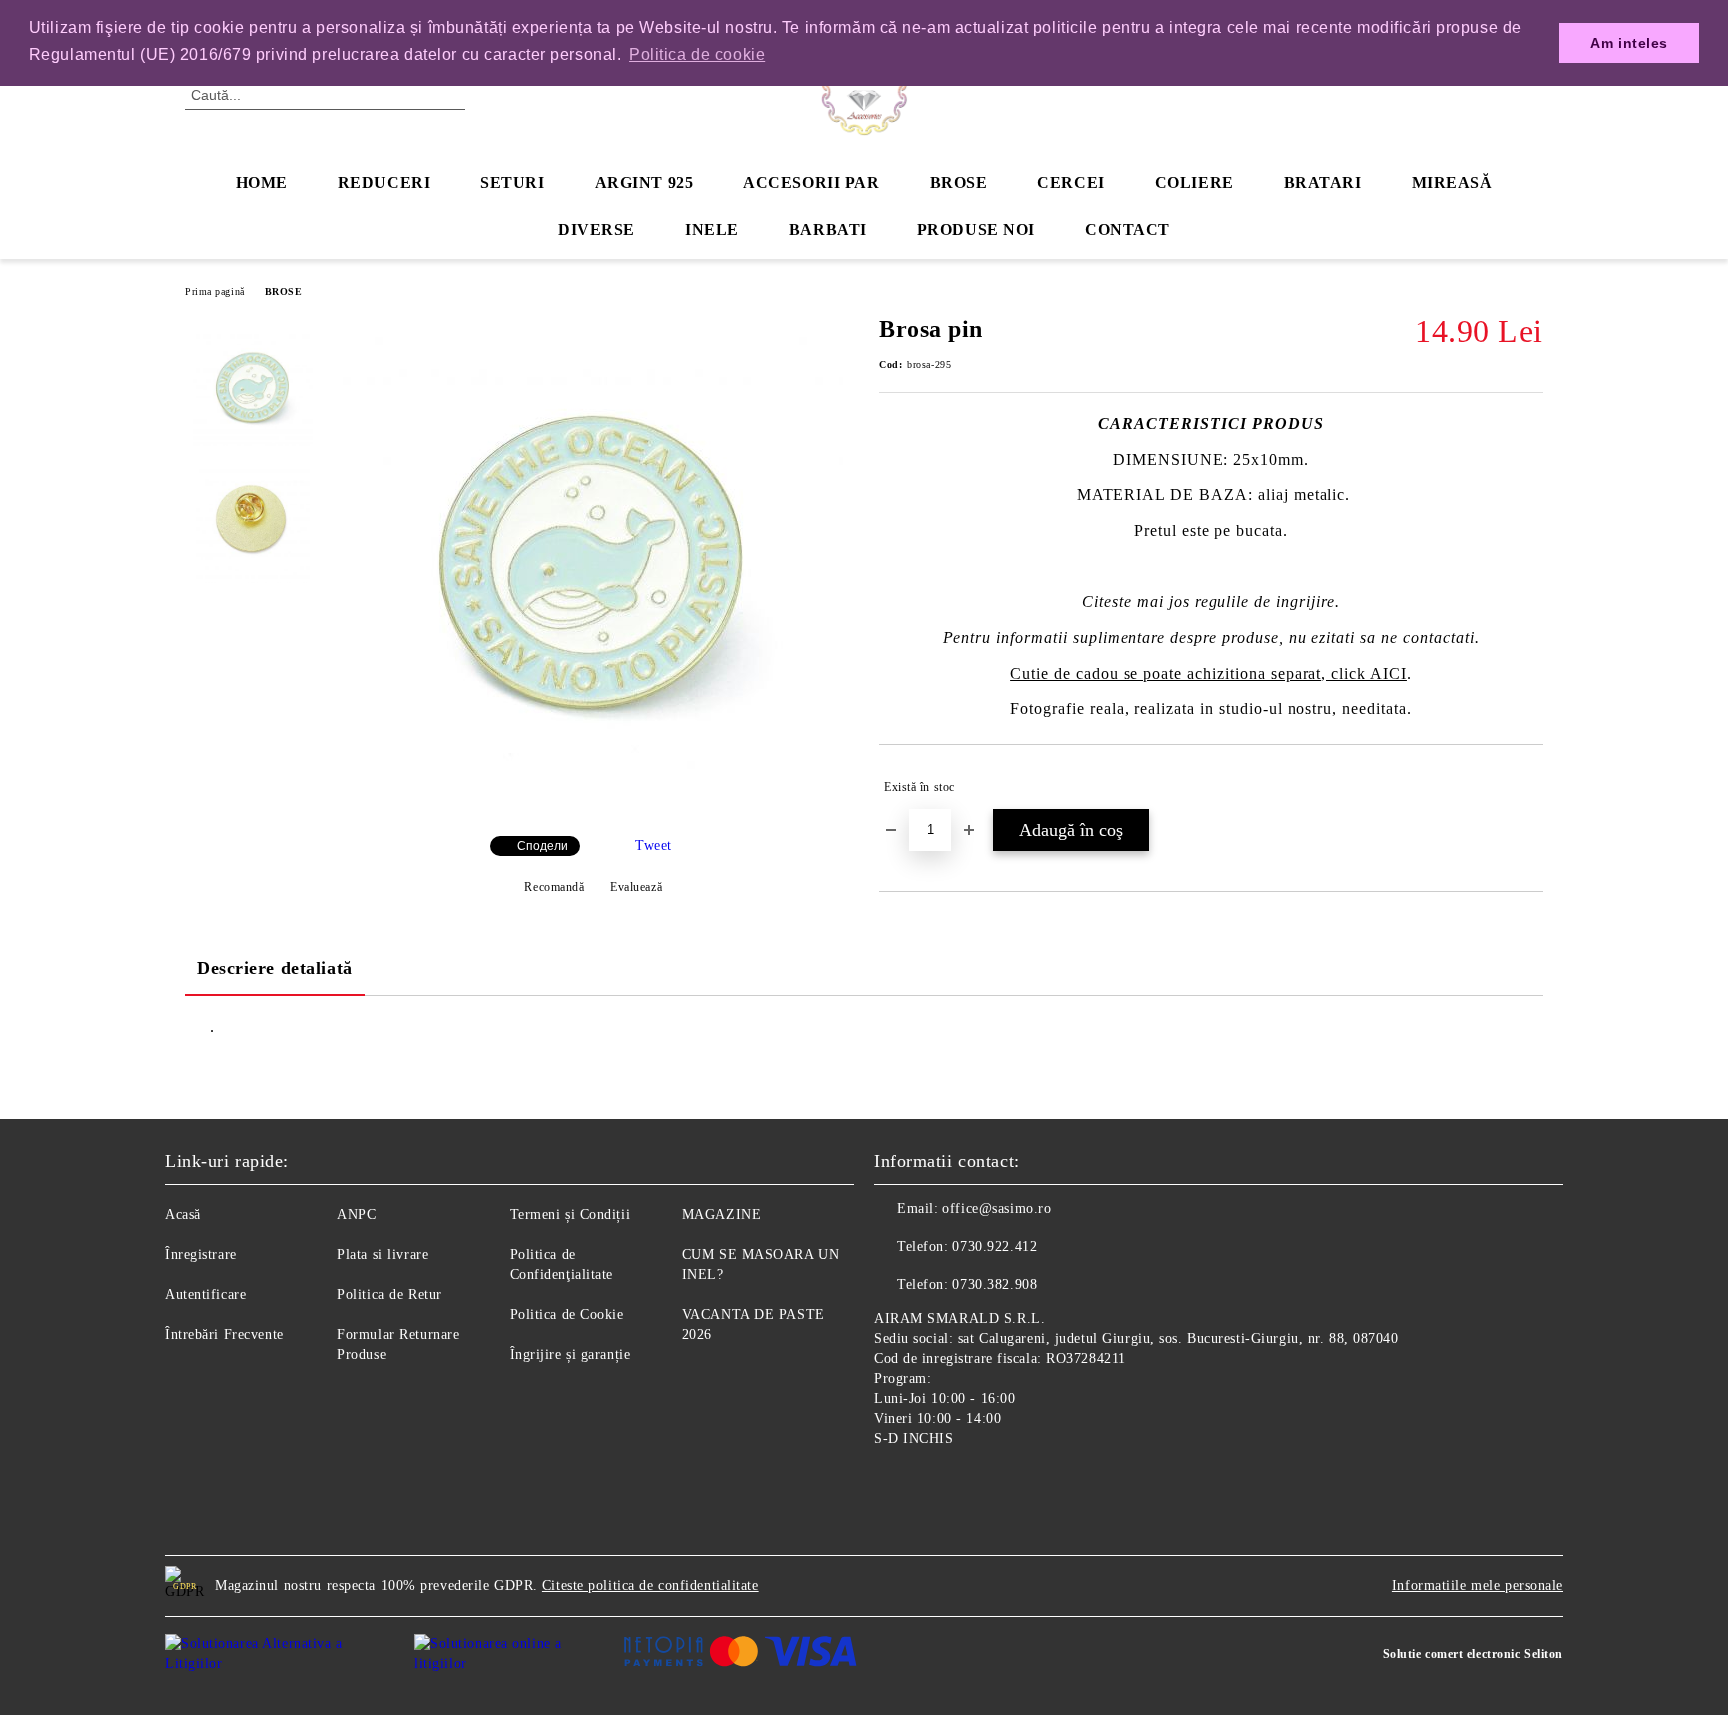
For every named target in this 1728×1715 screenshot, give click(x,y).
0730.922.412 (994, 1246)
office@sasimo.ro (996, 1208)
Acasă (183, 1214)
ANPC (356, 1214)
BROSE (959, 182)
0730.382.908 (994, 1284)
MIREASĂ (1452, 182)
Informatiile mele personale (1477, 1585)
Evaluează (636, 887)
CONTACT (1127, 229)
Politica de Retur (389, 1294)
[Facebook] (890, 1485)
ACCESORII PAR (811, 182)
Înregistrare (201, 1254)
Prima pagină (215, 291)
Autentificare (205, 1294)
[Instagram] (934, 1485)
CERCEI (1070, 182)
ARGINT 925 (644, 182)
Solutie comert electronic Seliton (1473, 1654)
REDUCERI (384, 182)
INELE (712, 229)
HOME (262, 182)
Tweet (653, 845)
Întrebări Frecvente (224, 1334)
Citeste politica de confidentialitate (650, 1585)
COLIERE (1194, 182)
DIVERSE (596, 229)
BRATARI (1323, 182)
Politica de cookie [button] (697, 54)
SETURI (512, 182)
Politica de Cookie (567, 1314)
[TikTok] (978, 1485)
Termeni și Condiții (570, 1214)
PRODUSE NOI (976, 229)
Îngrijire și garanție (570, 1354)
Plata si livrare (382, 1254)
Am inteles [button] (1629, 43)
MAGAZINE (721, 1214)
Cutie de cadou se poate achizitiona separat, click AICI (1208, 673)
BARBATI (828, 229)
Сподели (542, 846)
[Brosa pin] (593, 803)
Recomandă (554, 887)
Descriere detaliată (275, 968)
